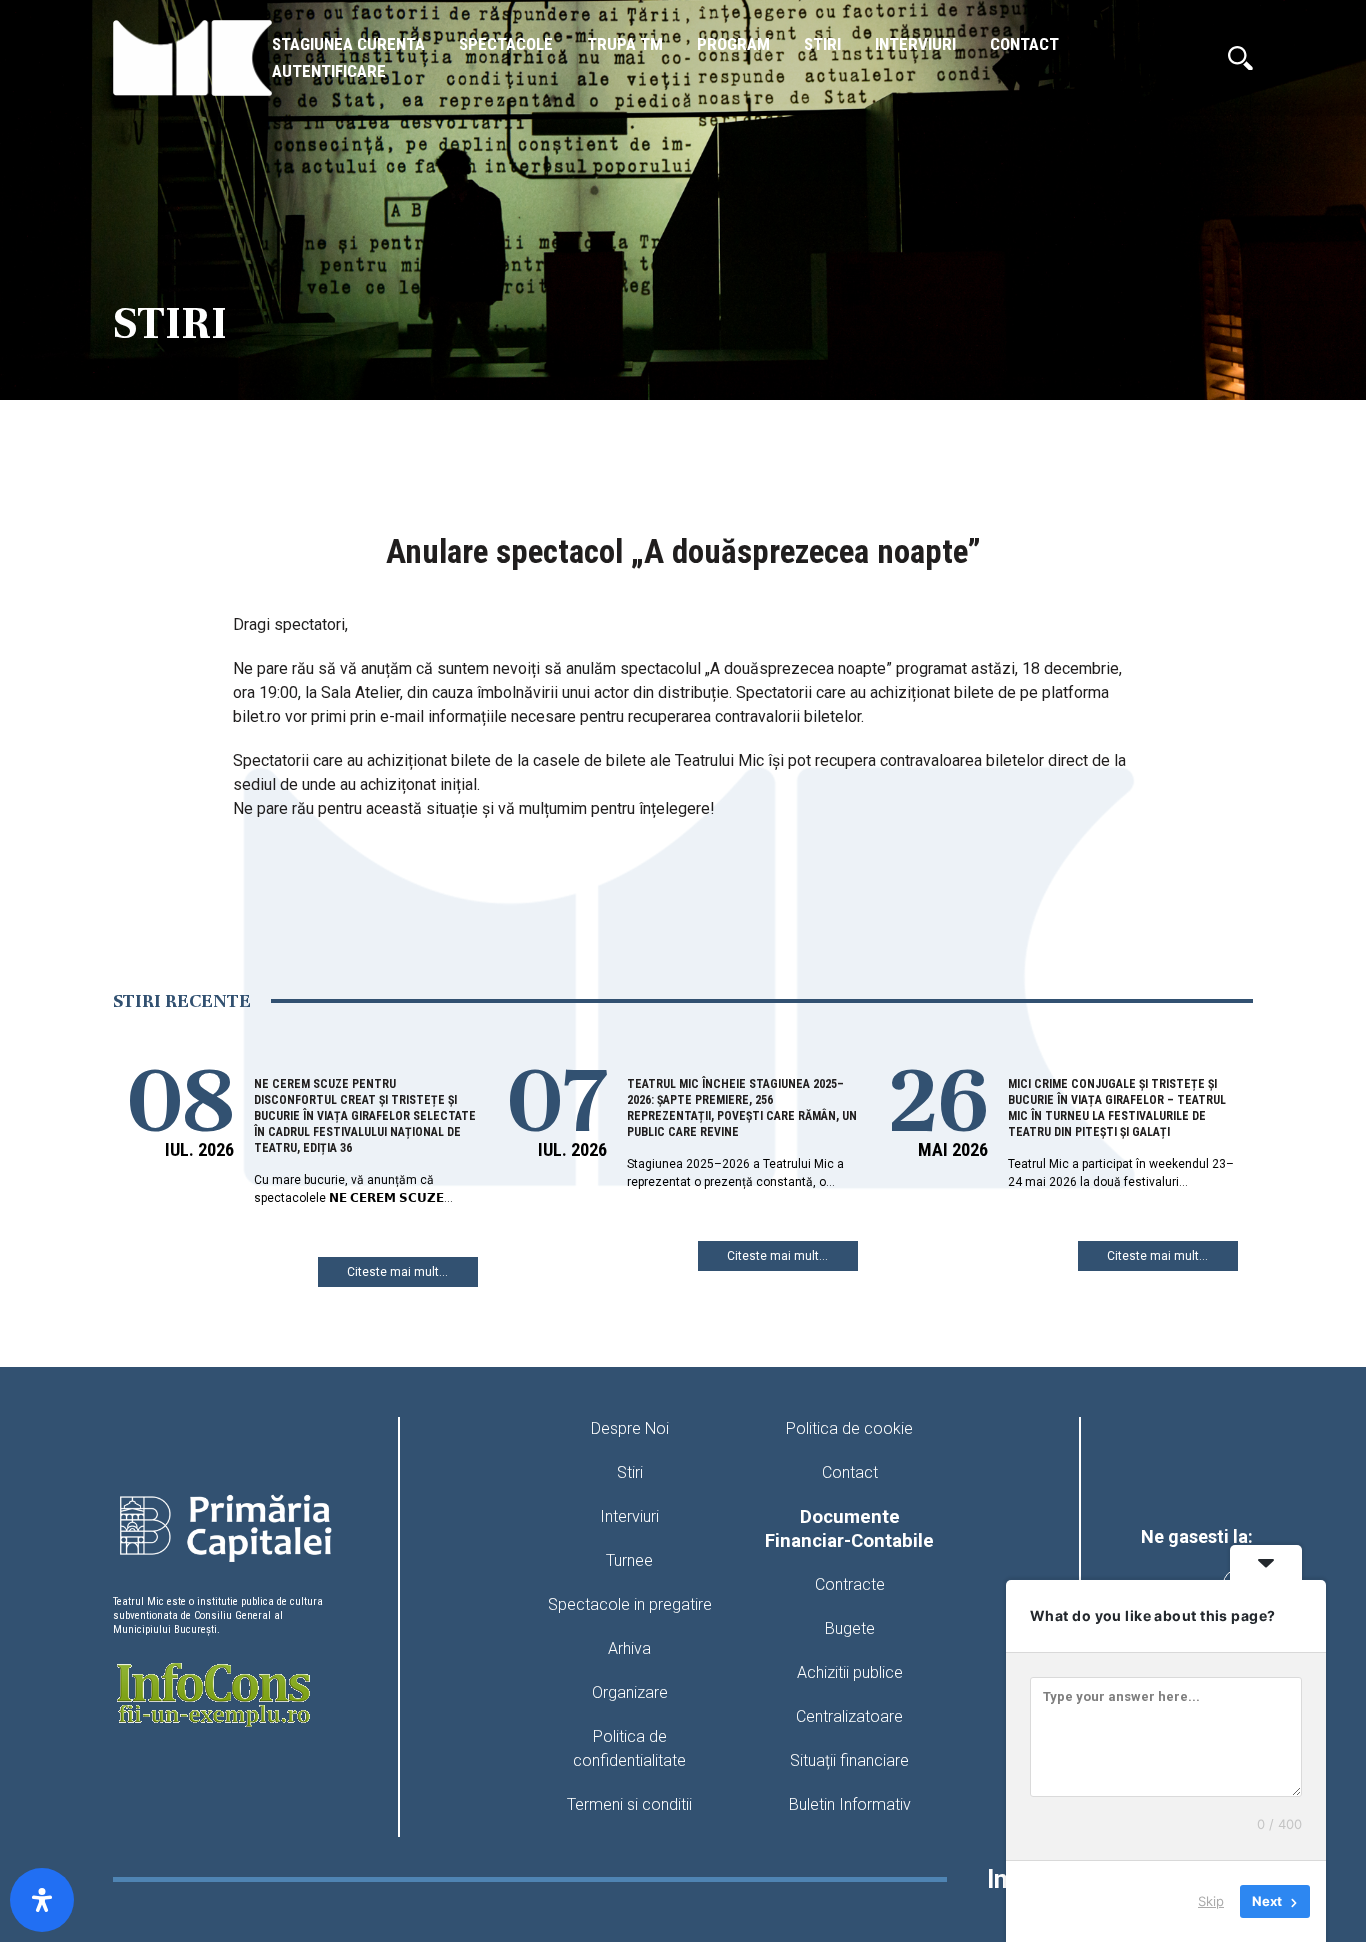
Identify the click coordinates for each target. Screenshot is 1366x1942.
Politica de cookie (849, 1428)
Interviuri (915, 44)
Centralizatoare (849, 1716)
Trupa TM (625, 44)
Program (733, 44)
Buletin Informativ (850, 1804)
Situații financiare (849, 1760)
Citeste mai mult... (397, 1272)
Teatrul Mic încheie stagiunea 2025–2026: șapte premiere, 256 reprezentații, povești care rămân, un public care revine (742, 1108)
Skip (1211, 1901)
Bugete (850, 1628)
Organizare (630, 1692)
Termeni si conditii (629, 1804)
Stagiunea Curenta (348, 44)
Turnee (629, 1560)
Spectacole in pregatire (630, 1604)
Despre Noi (630, 1428)
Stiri (822, 44)
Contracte (850, 1584)
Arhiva (629, 1648)
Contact (1024, 44)
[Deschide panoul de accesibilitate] (42, 1900)
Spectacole (506, 44)
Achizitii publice (850, 1672)
